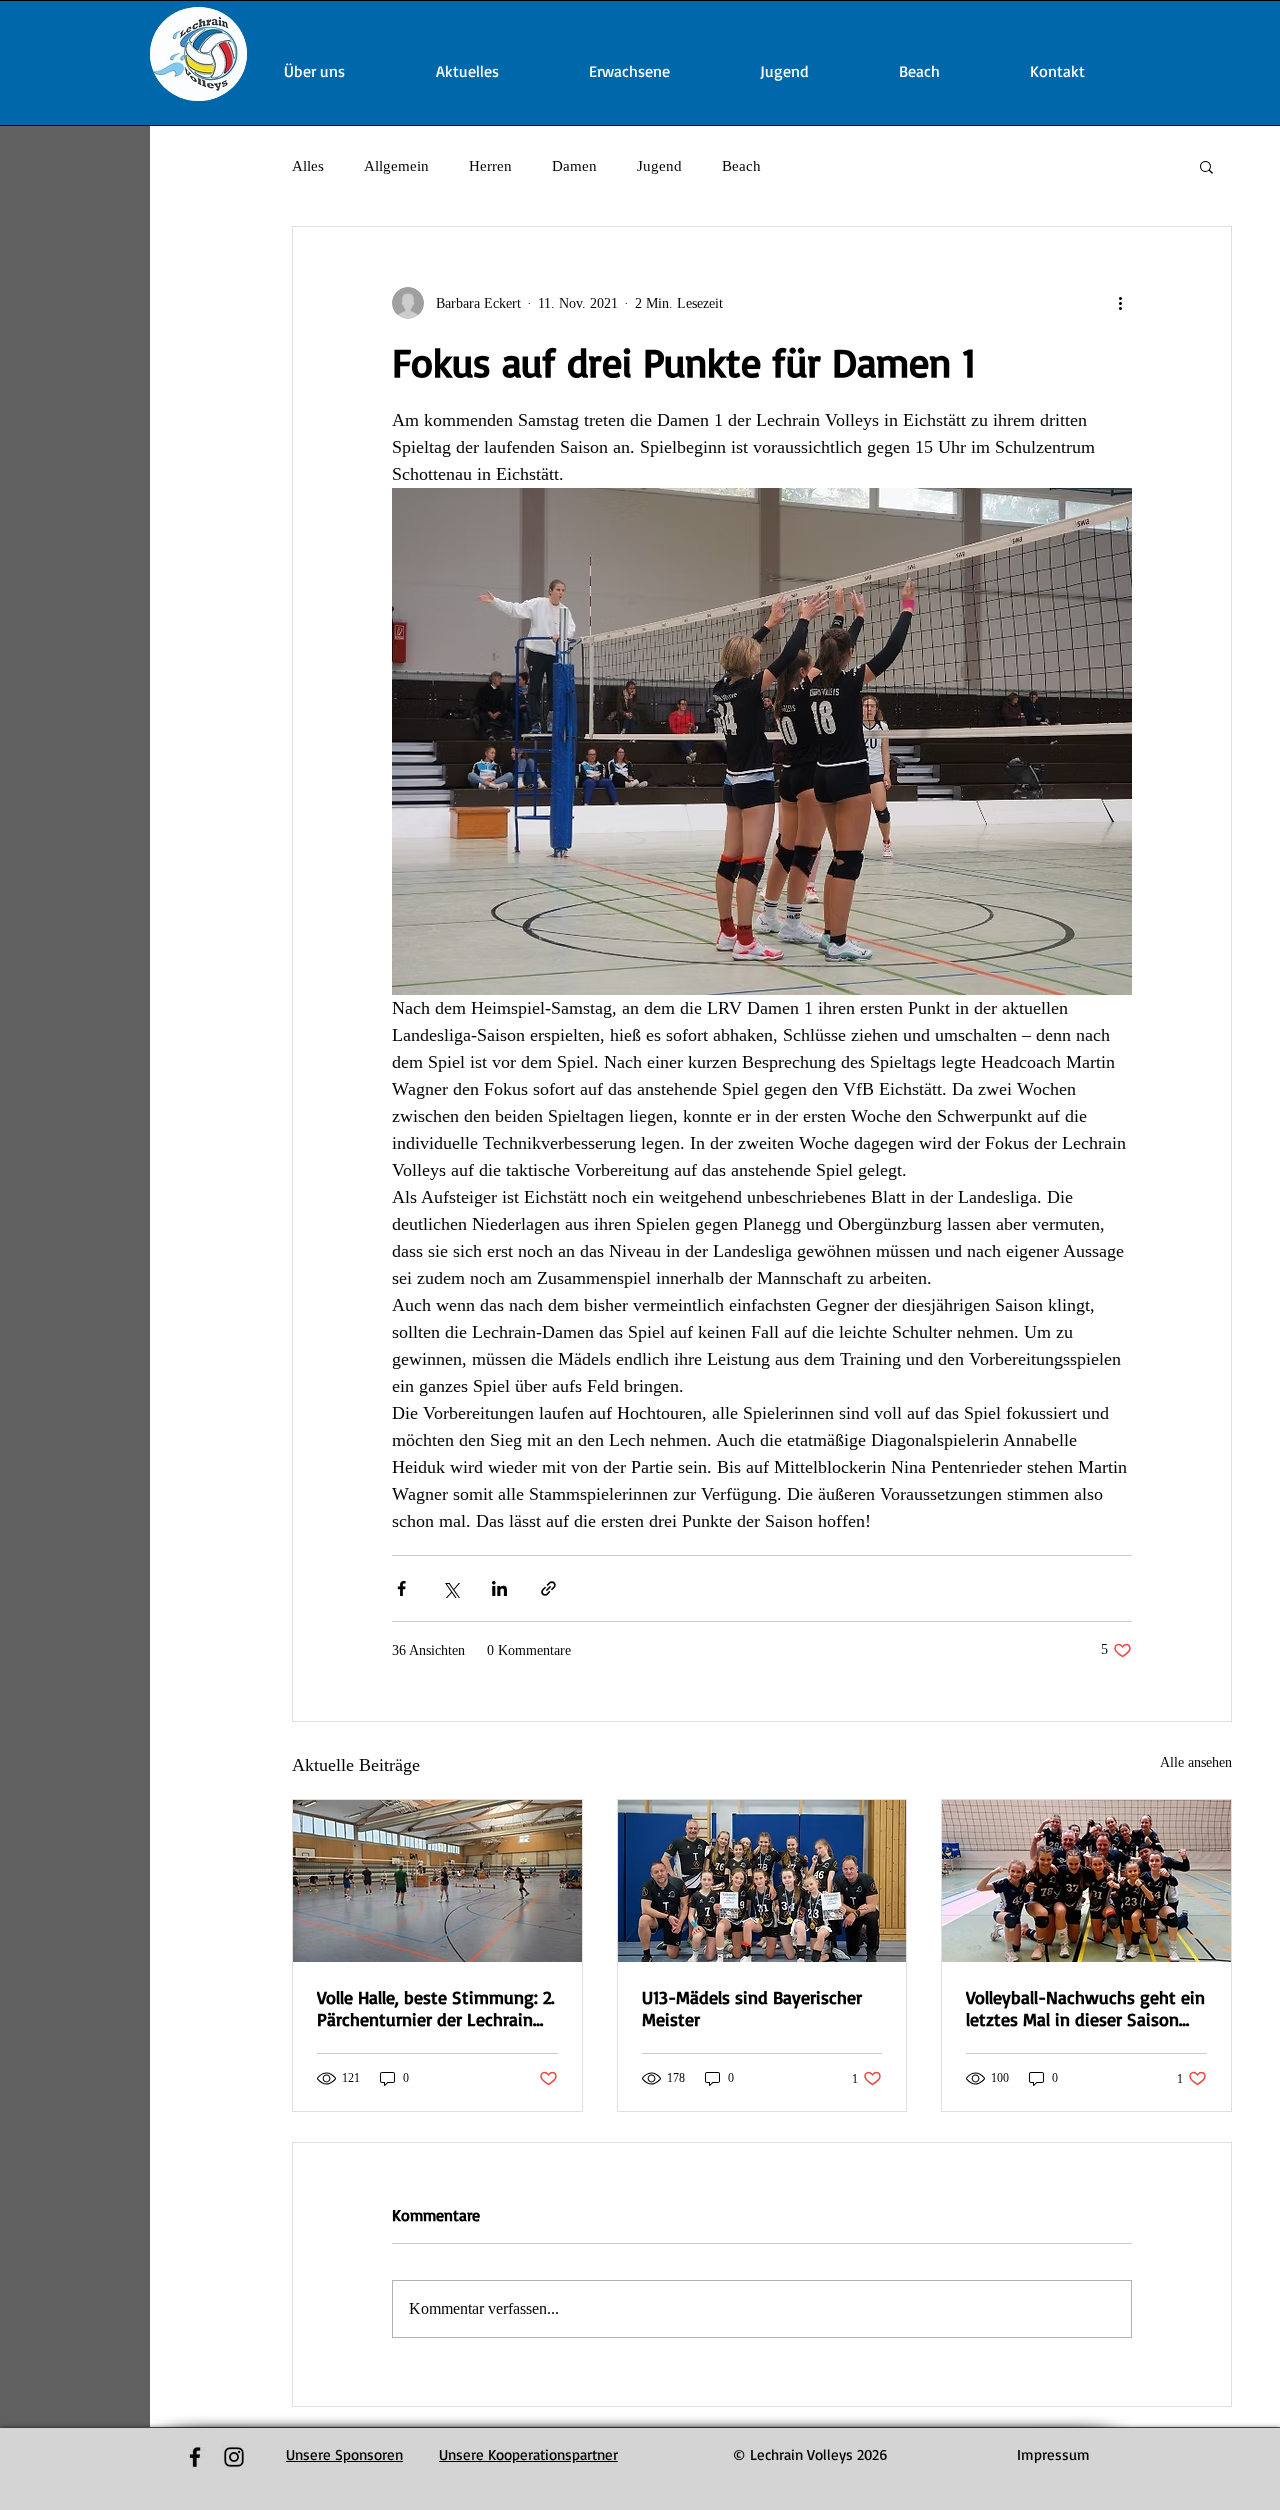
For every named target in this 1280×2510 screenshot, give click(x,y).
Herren (490, 166)
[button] (1206, 166)
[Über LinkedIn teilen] (499, 1588)
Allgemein (396, 166)
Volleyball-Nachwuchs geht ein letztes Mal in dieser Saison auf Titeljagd (1085, 2008)
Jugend (659, 166)
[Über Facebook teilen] (401, 1588)
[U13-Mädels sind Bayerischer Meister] (762, 1881)
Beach (741, 166)
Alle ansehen (1196, 1762)
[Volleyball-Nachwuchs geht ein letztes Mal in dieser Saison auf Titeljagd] (1086, 1881)
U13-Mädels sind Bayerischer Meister (752, 2008)
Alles (308, 166)
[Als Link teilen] (548, 1588)
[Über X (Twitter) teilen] (450, 1588)
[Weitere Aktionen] (1120, 303)
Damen (574, 166)
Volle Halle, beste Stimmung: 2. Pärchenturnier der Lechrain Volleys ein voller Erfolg (435, 2008)
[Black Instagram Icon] (234, 2457)
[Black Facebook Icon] (195, 2457)
